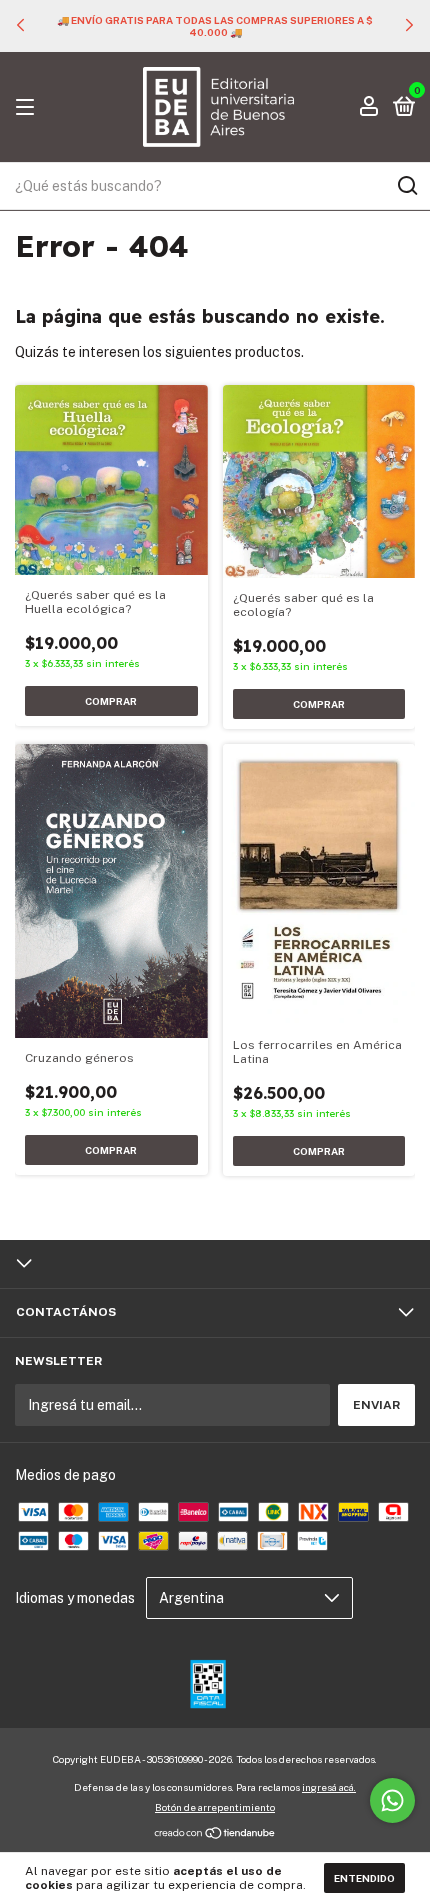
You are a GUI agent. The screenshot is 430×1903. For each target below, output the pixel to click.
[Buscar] (406, 186)
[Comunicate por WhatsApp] (392, 1800)
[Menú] (28, 108)
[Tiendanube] (215, 1834)
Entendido (364, 1878)
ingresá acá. (329, 1787)
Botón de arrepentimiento (215, 1807)
